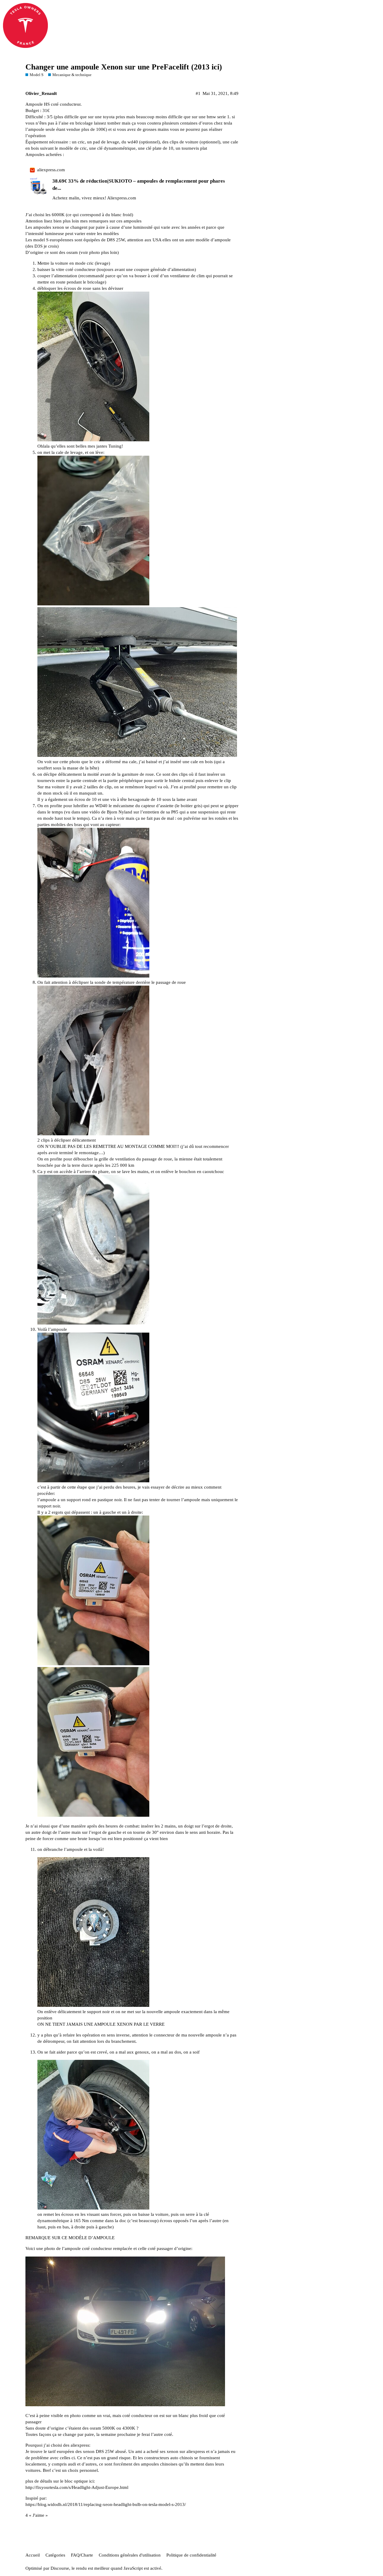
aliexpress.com (51, 170)
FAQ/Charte (82, 2555)
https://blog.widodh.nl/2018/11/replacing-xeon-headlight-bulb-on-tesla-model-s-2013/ (106, 2504)
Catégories (55, 2555)
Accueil (33, 2555)
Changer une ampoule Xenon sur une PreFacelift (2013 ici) (124, 67)
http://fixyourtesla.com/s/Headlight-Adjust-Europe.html (77, 2487)
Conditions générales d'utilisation (130, 2555)
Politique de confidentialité (191, 2555)
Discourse (60, 2568)
